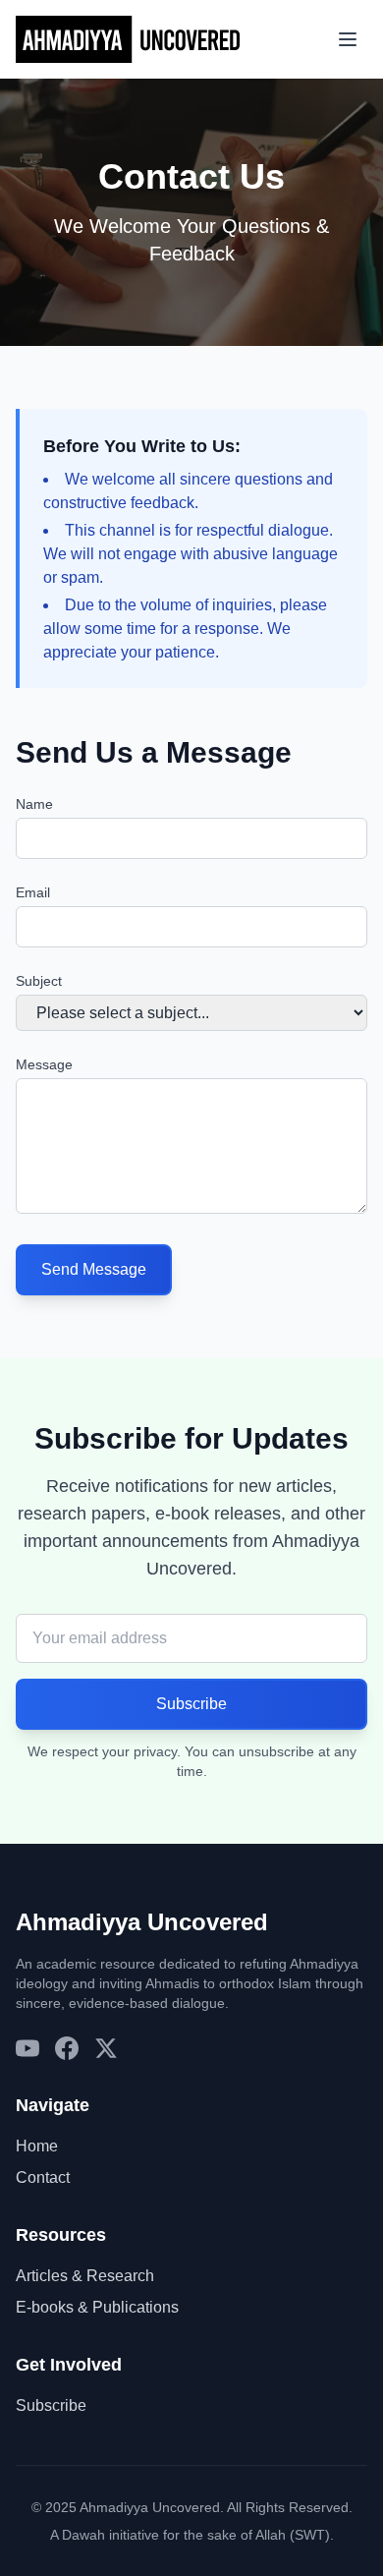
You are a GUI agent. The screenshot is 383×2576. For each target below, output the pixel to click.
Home (37, 2146)
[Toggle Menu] (348, 39)
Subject (39, 981)
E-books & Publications (97, 2307)
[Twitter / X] (106, 2048)
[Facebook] (67, 2048)
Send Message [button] (94, 1269)
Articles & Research (85, 2276)
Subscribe (51, 2405)
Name (34, 804)
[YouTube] (27, 2048)
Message (44, 1064)
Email (33, 892)
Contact (43, 2177)
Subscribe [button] (191, 1704)
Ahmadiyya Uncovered (142, 1922)
